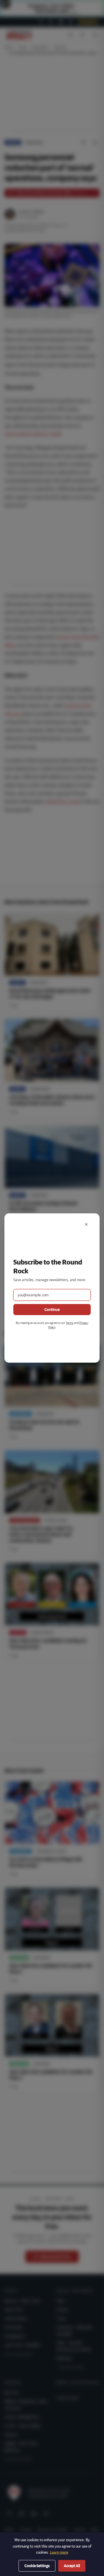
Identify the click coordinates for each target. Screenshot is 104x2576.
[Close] (86, 1224)
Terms (70, 1323)
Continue (52, 1310)
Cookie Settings (37, 2566)
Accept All (72, 2566)
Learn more (59, 2552)
